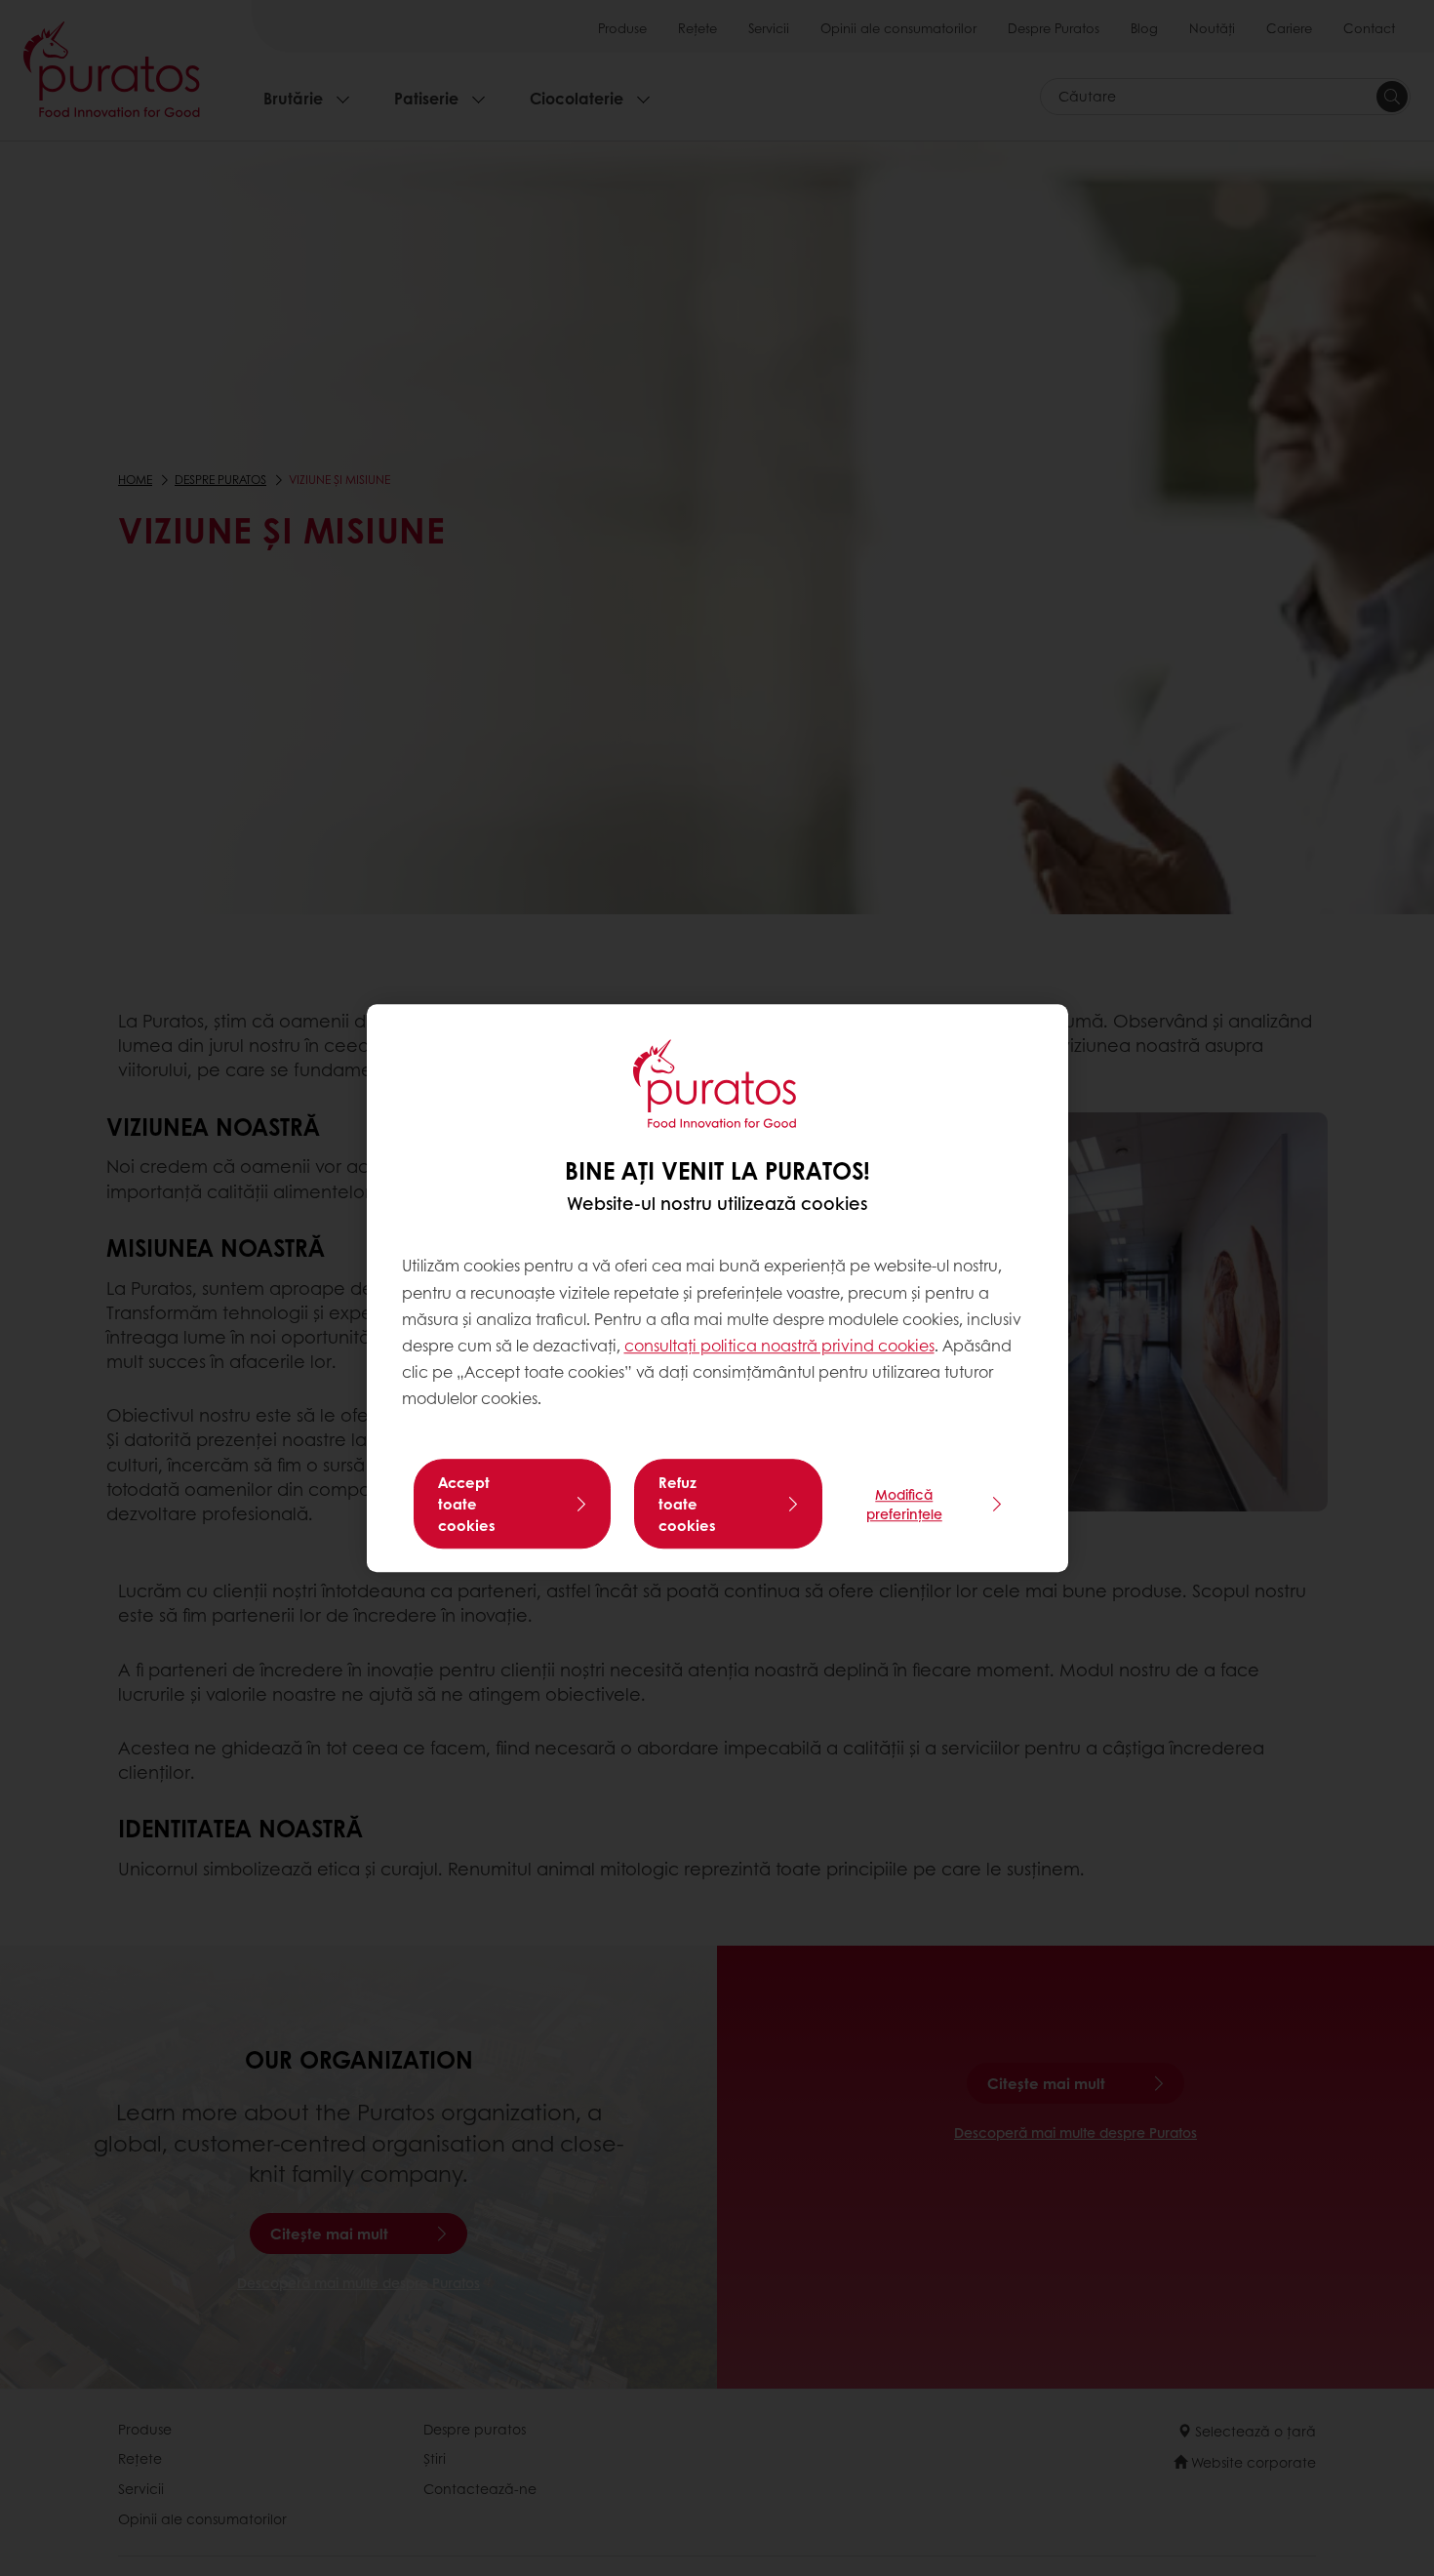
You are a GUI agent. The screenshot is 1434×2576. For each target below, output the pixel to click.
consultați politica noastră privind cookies (779, 1345)
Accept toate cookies (467, 1504)
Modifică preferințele (904, 1504)
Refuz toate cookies (687, 1504)
